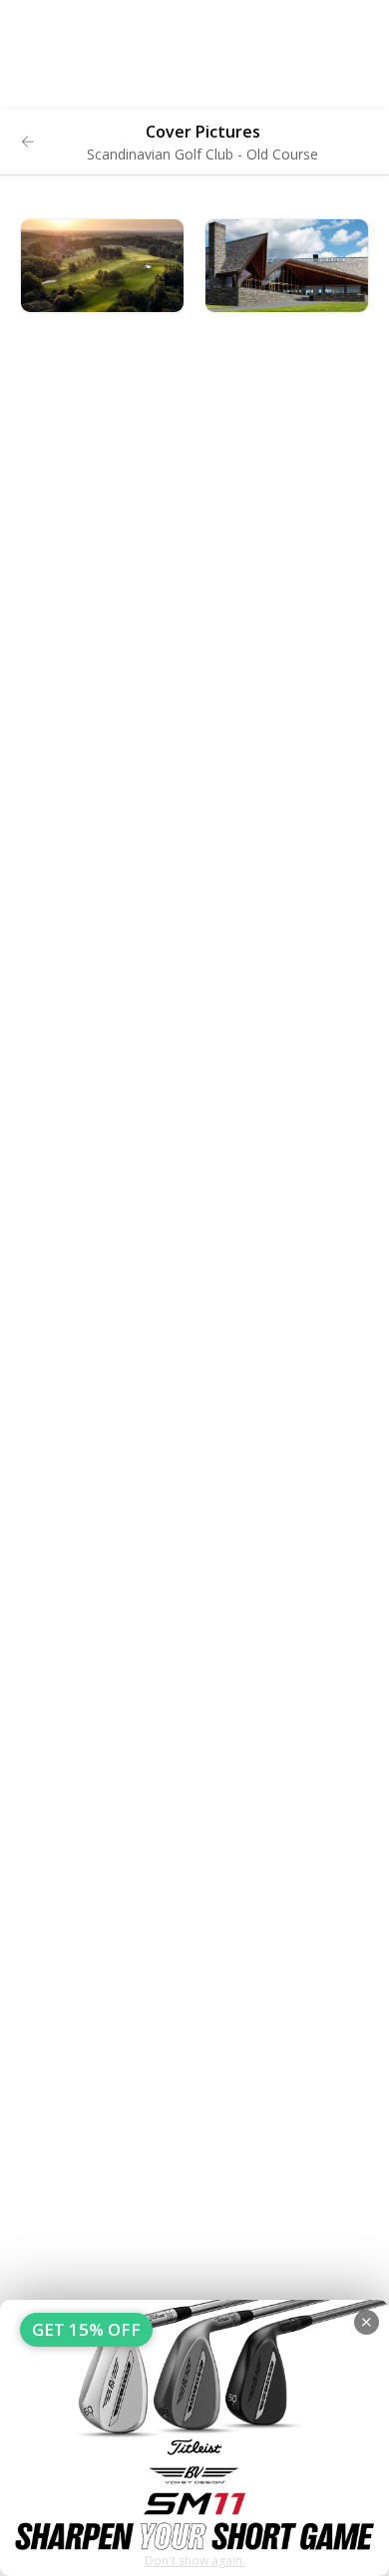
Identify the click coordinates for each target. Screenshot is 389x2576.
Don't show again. (195, 2561)
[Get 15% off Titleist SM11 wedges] (194, 2438)
